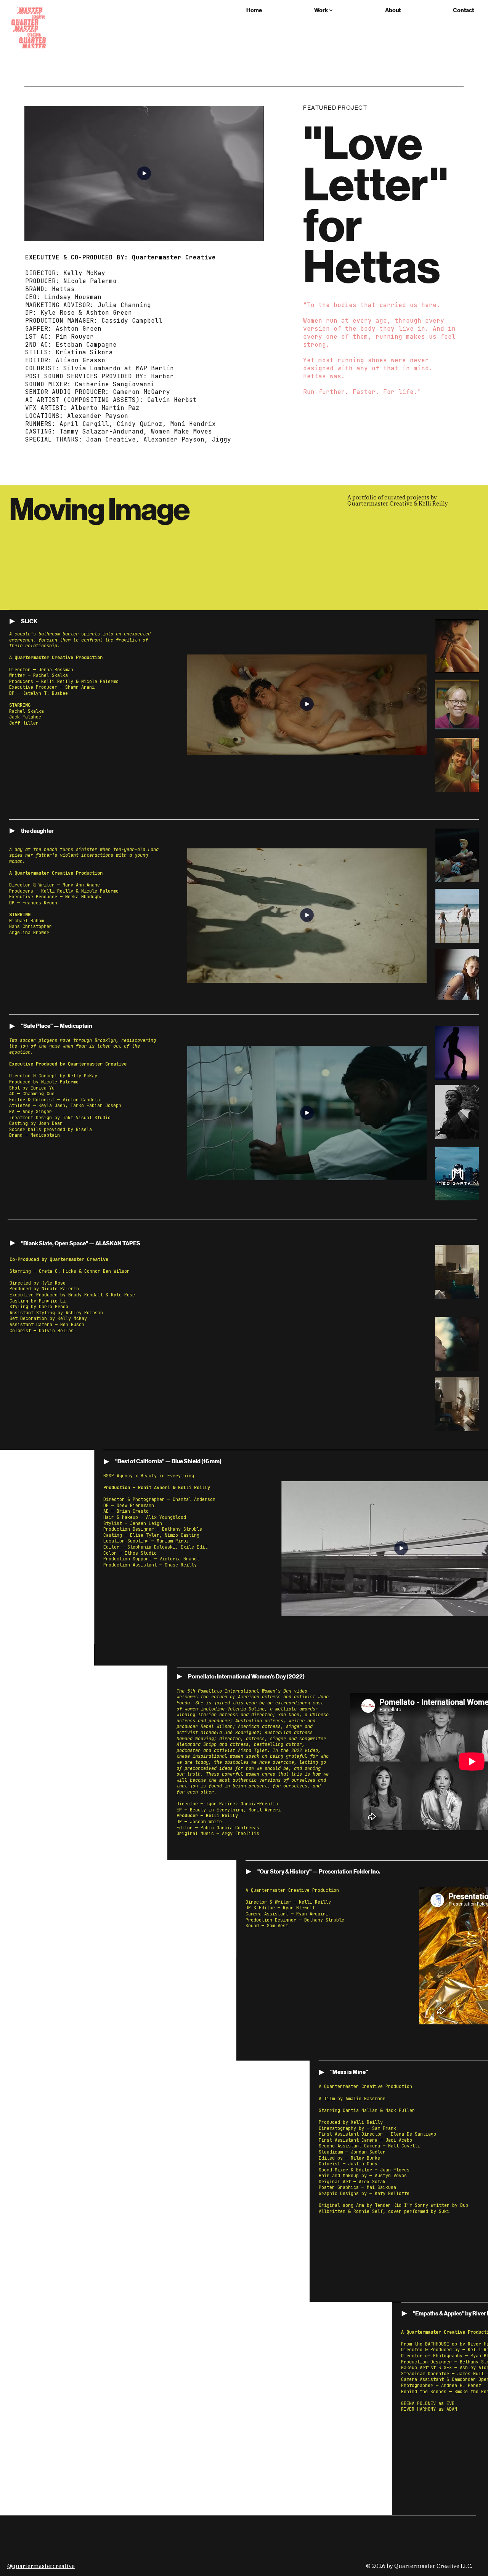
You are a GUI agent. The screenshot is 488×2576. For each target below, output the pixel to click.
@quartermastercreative (41, 2566)
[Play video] (144, 174)
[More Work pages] (331, 10)
